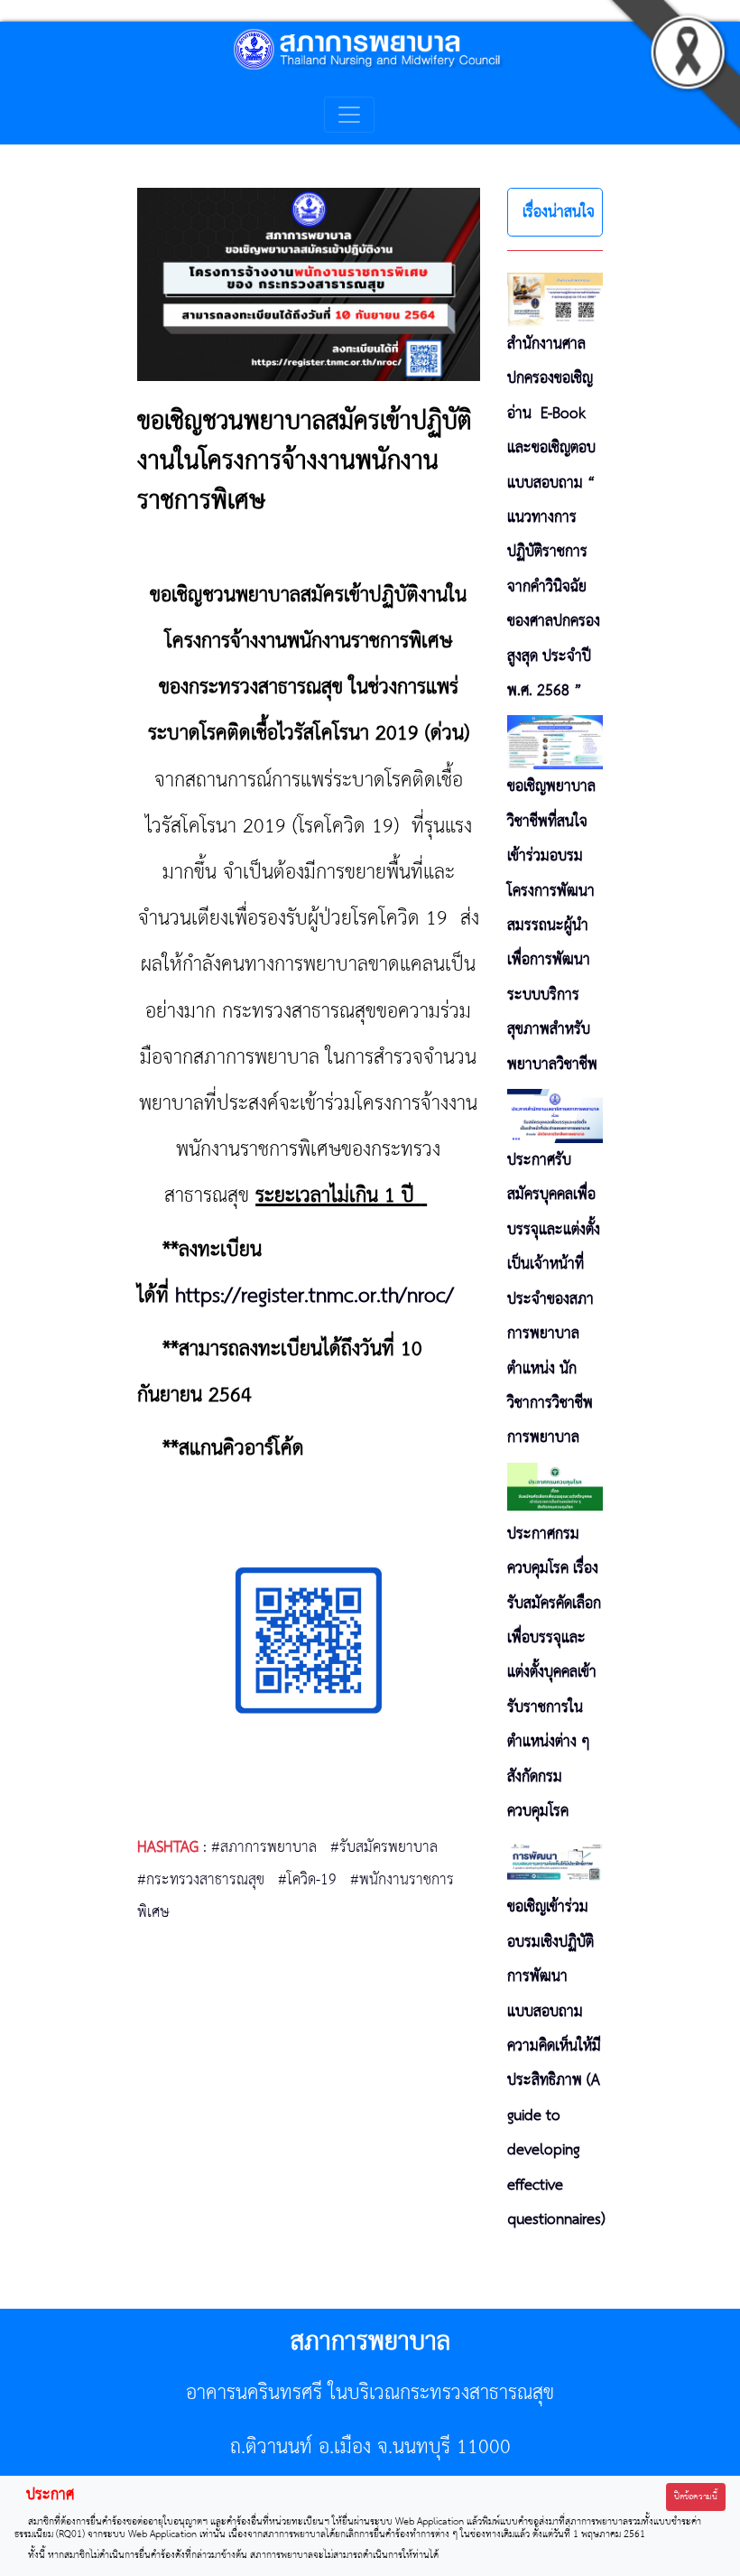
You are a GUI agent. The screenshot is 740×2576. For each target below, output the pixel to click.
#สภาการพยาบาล (264, 1847)
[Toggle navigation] (349, 115)
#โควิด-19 (307, 1880)
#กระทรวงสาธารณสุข (201, 1880)
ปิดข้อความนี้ (696, 2497)
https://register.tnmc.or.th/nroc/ (314, 1296)
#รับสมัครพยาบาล (384, 1847)
